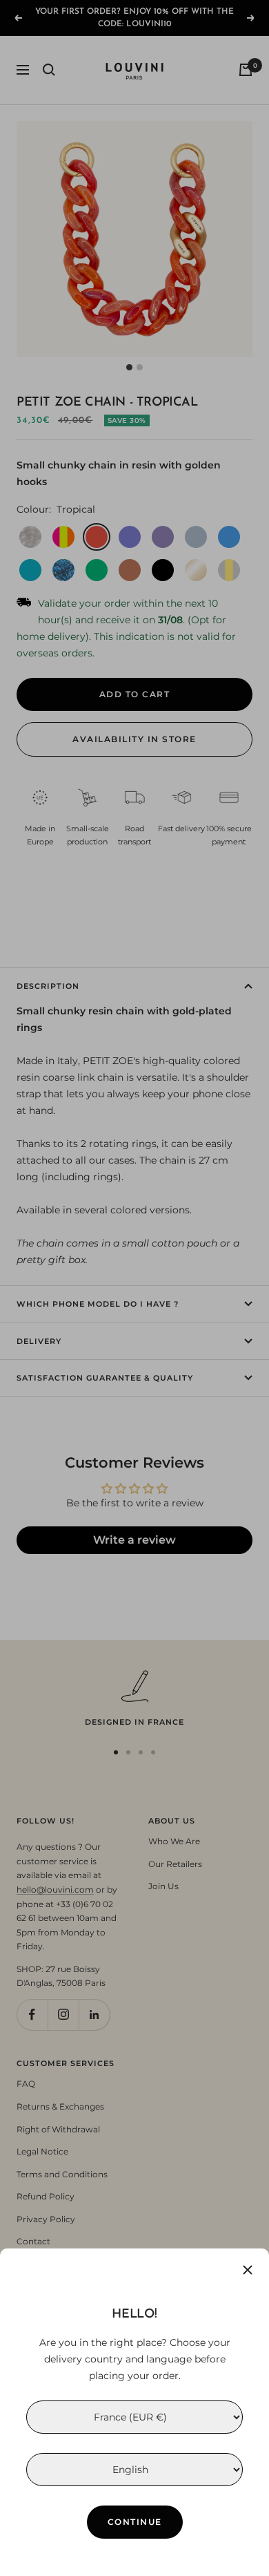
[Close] (248, 2270)
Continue (135, 2522)
